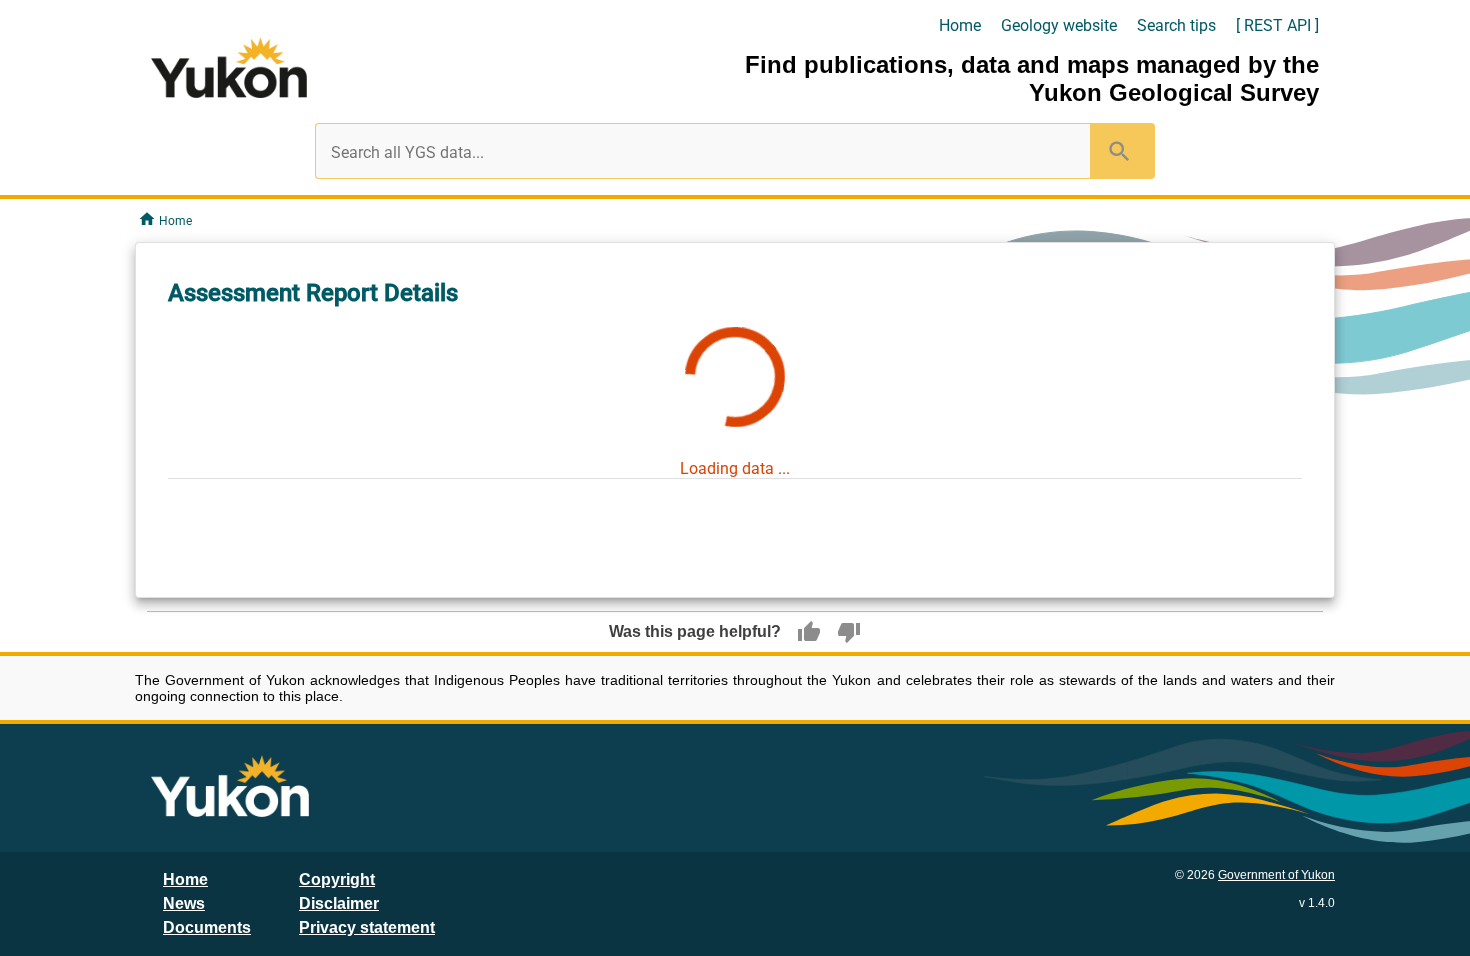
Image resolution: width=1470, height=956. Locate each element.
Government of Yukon (1276, 875)
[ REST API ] (1277, 25)
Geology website (1059, 25)
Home (960, 25)
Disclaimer (339, 903)
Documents (207, 927)
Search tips (1176, 25)
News (184, 903)
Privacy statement (367, 927)
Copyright (337, 879)
